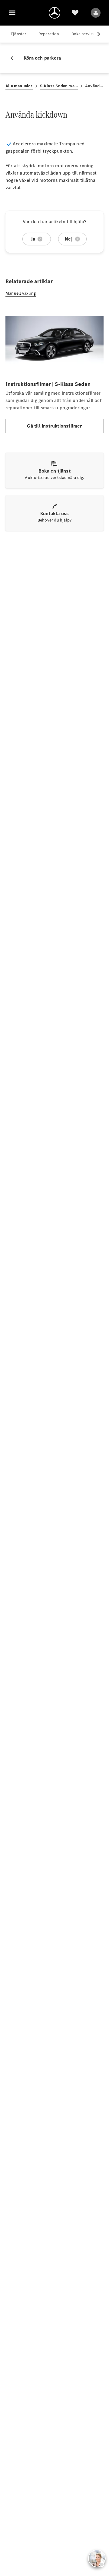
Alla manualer (19, 86)
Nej (69, 239)
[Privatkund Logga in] (96, 13)
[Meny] (12, 13)
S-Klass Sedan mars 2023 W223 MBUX (59, 86)
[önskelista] (75, 13)
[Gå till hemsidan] (54, 13)
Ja (33, 239)
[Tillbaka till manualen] (15, 58)
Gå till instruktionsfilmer (54, 426)
